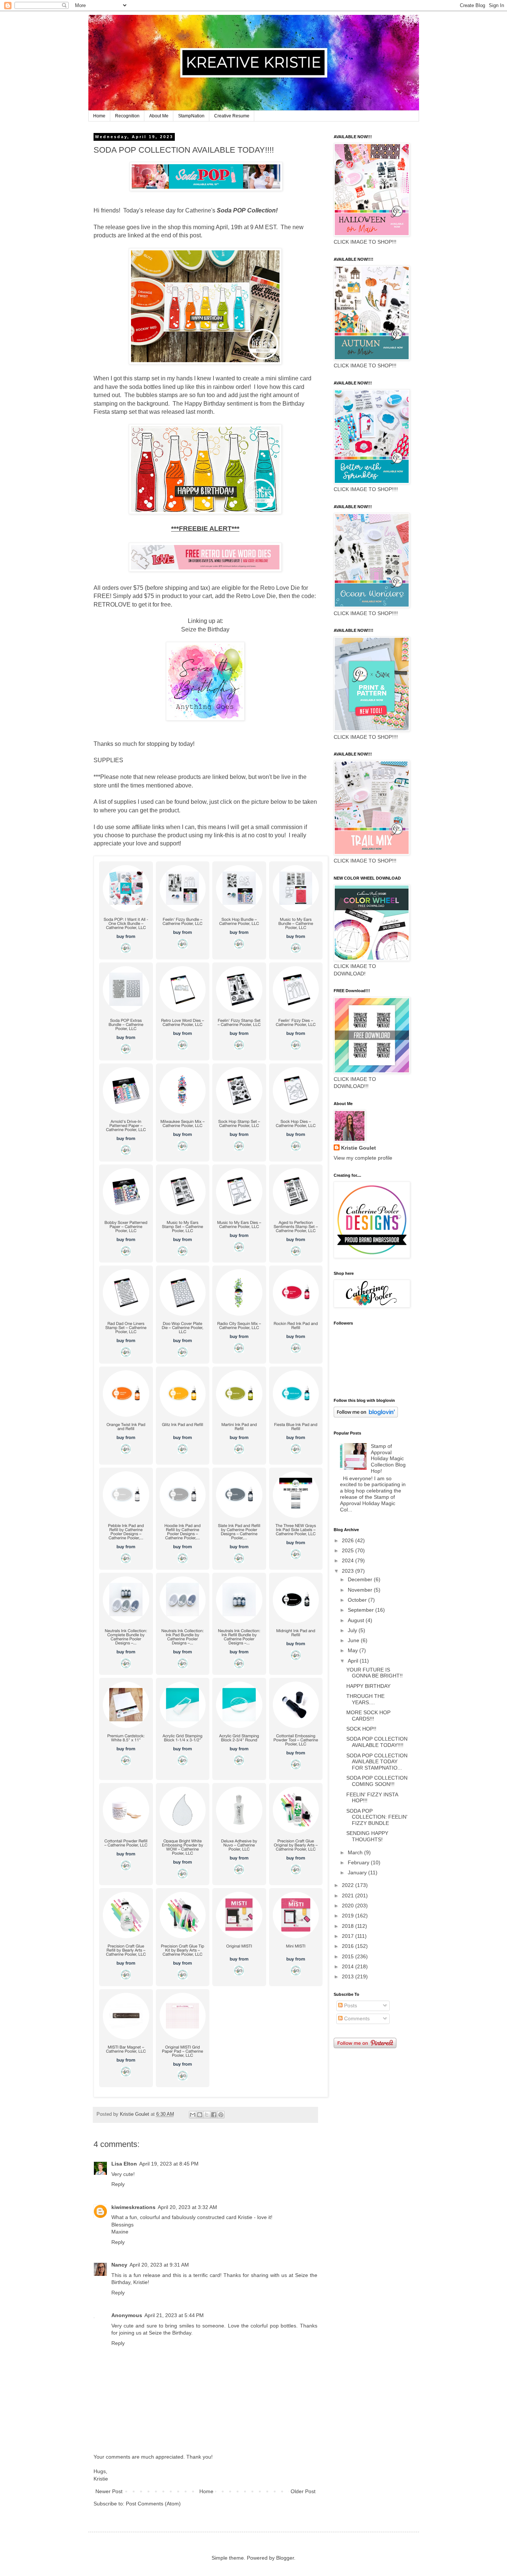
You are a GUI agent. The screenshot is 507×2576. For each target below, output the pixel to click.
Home (99, 116)
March (356, 1852)
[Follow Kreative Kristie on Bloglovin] (366, 1416)
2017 (349, 1936)
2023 (349, 1571)
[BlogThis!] (200, 2115)
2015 (349, 1956)
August (357, 1620)
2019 (349, 1916)
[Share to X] (207, 2115)
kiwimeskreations (133, 2207)
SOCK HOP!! (361, 1729)
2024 (349, 1560)
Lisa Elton (124, 2164)
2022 (349, 1885)
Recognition (127, 116)
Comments (356, 2018)
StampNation (191, 116)
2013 (349, 1976)
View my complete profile (363, 1158)
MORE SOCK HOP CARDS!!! (368, 1716)
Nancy (119, 2265)
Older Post (303, 2491)
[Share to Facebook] (214, 2115)
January (358, 1872)
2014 (349, 1966)
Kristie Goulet (359, 1148)
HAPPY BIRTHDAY (368, 1686)
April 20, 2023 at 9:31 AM (159, 2265)
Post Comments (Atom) (153, 2504)
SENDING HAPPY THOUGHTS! (367, 1836)
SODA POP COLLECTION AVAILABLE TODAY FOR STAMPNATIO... (377, 1762)
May (354, 1650)
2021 (349, 1896)
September (362, 1610)
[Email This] (193, 2115)
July (353, 1630)
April (354, 1661)
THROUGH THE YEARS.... (365, 1699)
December (361, 1579)
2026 (349, 1540)
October (358, 1600)
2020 (349, 1906)
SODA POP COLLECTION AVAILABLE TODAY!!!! (377, 1742)
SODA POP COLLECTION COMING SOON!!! (377, 1781)
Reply (118, 2184)
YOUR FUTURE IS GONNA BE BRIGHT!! (374, 1673)
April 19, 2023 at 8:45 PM (169, 2164)
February (359, 1862)
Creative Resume (232, 116)
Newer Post (109, 2491)
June (354, 1640)
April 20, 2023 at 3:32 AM (187, 2207)
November (361, 1590)
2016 (349, 1946)
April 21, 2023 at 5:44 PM (174, 2315)
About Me (159, 116)
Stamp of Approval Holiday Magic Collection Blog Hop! (388, 1458)
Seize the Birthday (205, 629)
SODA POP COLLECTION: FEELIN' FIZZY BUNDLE (377, 1817)
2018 (349, 1926)
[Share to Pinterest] (221, 2115)
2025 (349, 1550)
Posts (350, 2005)
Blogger (285, 2558)
